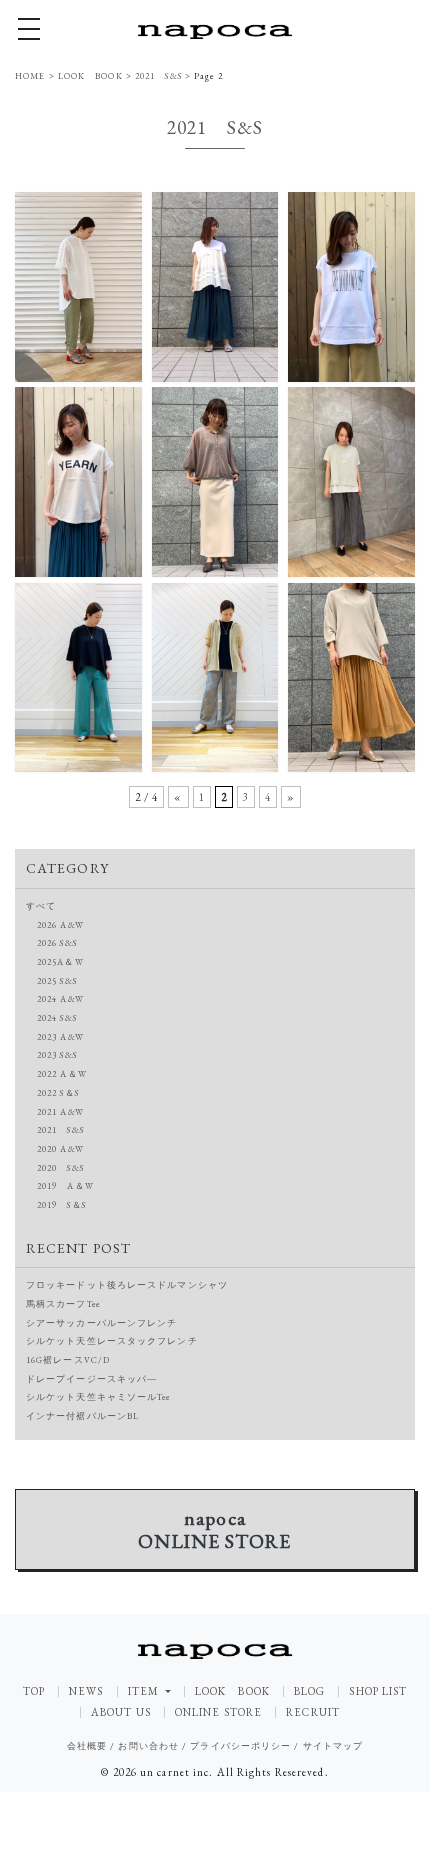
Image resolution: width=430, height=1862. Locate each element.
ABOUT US (121, 1712)
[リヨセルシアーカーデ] (215, 480)
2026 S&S (57, 943)
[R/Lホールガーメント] (351, 676)
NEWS (86, 1691)
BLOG (309, 1691)
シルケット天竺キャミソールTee (98, 1397)
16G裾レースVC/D (68, 1360)
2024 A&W (60, 999)
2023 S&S (57, 1055)
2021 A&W (60, 1112)
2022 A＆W (62, 1074)
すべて (41, 906)
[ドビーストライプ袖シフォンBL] (78, 285)
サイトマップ (333, 1746)
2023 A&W (60, 1037)
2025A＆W (60, 962)
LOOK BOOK (232, 1691)
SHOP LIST (378, 1691)
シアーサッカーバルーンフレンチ (102, 1323)
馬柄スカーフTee (63, 1304)
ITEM (145, 1691)
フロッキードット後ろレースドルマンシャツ (127, 1285)
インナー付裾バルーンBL (82, 1416)
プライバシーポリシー (240, 1746)
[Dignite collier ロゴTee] (78, 480)
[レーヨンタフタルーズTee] (78, 676)
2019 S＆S (61, 1205)
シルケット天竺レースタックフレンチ (112, 1341)
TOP (34, 1691)
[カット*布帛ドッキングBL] (215, 285)
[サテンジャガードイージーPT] (215, 676)
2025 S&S (57, 981)
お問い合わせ (148, 1746)
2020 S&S (60, 1168)
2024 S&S (57, 1018)
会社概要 (87, 1746)
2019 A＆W (65, 1186)
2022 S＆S (58, 1093)
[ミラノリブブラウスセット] (351, 480)
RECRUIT (313, 1712)
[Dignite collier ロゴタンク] (351, 285)
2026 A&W (60, 925)
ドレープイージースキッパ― (91, 1379)
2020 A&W (60, 1149)
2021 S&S (60, 1130)
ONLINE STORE (218, 1712)
